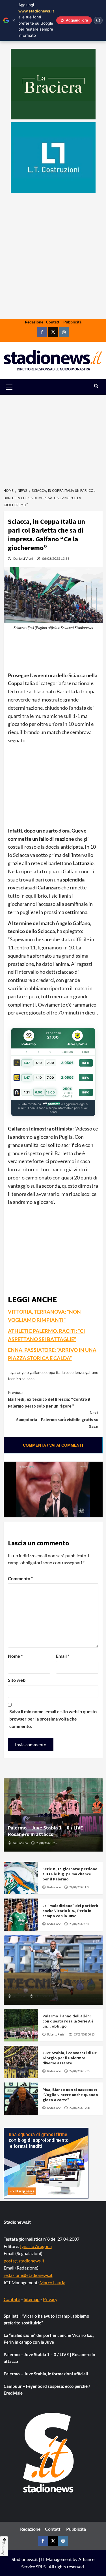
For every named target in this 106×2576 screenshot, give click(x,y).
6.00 (39, 1092)
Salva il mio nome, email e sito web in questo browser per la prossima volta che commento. (53, 1719)
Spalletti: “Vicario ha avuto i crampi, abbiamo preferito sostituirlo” (46, 2319)
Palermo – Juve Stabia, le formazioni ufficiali (46, 2374)
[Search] (96, 386)
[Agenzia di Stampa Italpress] (46, 2162)
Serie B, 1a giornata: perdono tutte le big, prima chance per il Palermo (70, 1874)
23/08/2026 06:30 (84, 2034)
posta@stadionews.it (24, 2261)
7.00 (50, 1063)
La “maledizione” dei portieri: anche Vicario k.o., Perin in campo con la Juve (70, 1911)
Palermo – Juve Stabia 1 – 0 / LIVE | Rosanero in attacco (47, 1831)
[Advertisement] (53, 274)
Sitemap (32, 2299)
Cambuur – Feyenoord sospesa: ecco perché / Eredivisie (47, 2390)
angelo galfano (30, 1372)
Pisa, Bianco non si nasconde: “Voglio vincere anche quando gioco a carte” (70, 2095)
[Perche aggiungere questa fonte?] (98, 20)
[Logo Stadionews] (49, 2453)
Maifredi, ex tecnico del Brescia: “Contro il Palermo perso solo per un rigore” (49, 1399)
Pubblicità (72, 322)
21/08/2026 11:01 (80, 1887)
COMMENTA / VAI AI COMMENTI (53, 1445)
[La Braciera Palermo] (53, 84)
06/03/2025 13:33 (56, 558)
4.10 (39, 1063)
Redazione (34, 322)
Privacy (50, 2299)
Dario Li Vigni (23, 558)
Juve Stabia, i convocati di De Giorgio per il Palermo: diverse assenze (70, 2058)
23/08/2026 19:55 (46, 1843)
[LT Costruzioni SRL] (53, 158)
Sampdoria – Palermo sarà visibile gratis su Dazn (57, 1420)
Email (63, 1656)
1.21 (27, 1092)
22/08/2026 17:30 (80, 2108)
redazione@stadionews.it (28, 2275)
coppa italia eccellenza (64, 1372)
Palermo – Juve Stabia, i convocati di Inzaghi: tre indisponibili (50, 1984)
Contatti (53, 322)
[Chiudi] (14, 20)
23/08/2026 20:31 (80, 1924)
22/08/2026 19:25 (80, 2071)
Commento (20, 1578)
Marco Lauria (52, 2282)
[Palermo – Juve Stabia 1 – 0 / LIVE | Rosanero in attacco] (53, 1815)
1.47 (27, 1063)
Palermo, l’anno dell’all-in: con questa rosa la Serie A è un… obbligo (68, 2021)
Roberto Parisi (56, 2034)
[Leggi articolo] (21, 1878)
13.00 (50, 1092)
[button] (16, 387)
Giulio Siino (20, 1843)
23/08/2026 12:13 (45, 1996)
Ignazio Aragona (36, 2246)
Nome (15, 1656)
